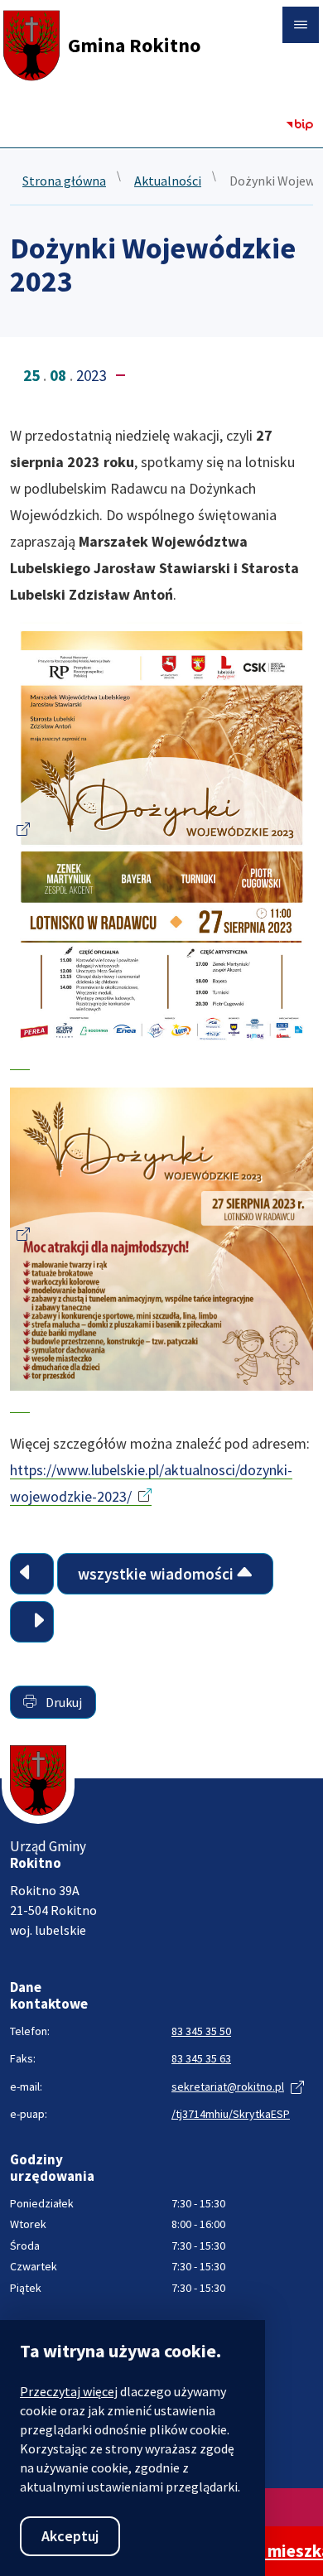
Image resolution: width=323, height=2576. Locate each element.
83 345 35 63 (201, 2058)
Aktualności (168, 181)
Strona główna (64, 181)
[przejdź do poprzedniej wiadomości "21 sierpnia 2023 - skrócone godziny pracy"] (32, 1574)
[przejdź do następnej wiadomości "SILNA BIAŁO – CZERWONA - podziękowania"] (32, 1622)
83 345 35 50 (201, 2031)
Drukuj (63, 1702)
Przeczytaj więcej (69, 2391)
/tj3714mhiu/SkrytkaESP (231, 2114)
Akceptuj (70, 2536)
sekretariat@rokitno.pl (228, 2086)
